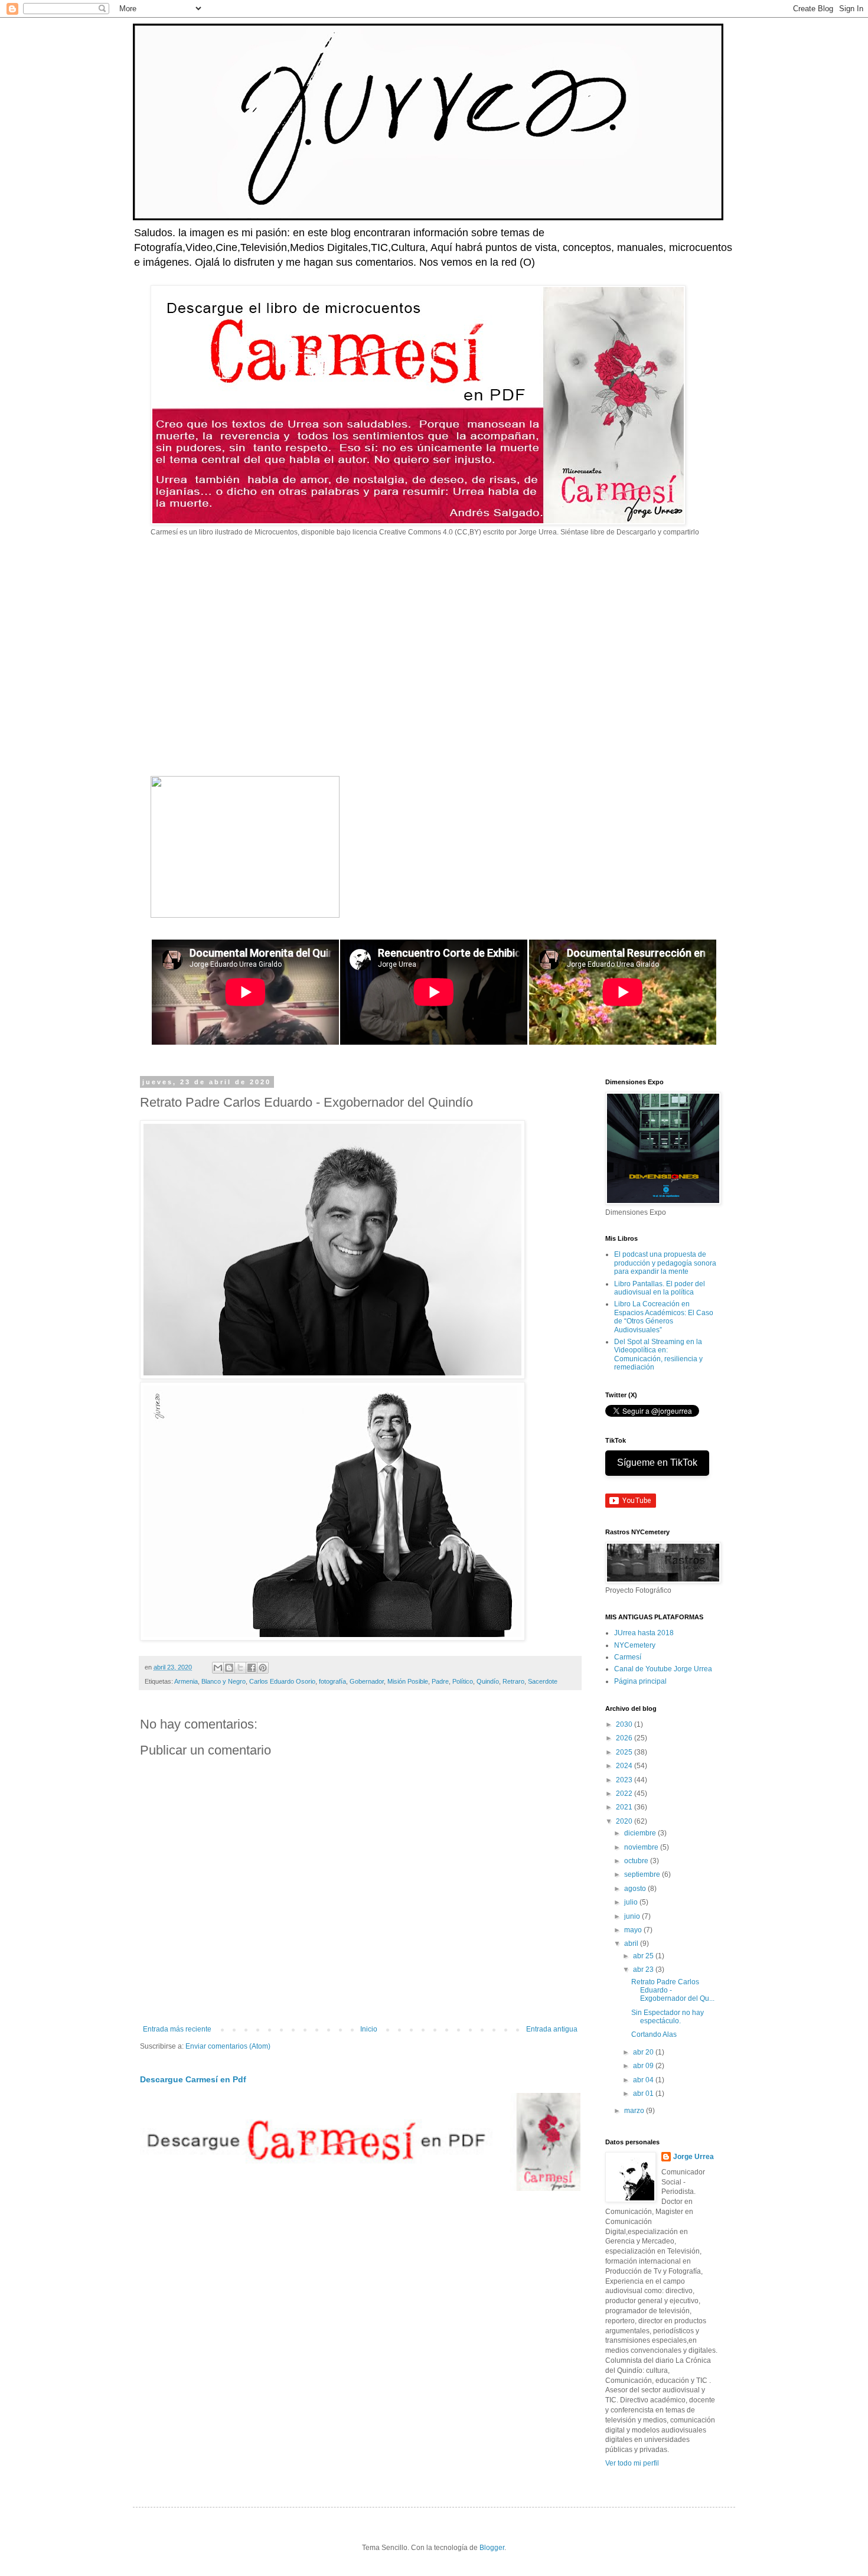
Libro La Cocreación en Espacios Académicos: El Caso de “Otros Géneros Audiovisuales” (664, 1317)
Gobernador (367, 1681)
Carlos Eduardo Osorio (282, 1681)
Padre (440, 1681)
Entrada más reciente (177, 2029)
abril (632, 1944)
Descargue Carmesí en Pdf (193, 2079)
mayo (634, 1930)
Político (463, 1681)
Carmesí (628, 1657)
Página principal (640, 1681)
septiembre (643, 1874)
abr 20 (644, 2052)
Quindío (488, 1681)
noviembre (642, 1847)
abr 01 (644, 2094)
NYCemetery (635, 1645)
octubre (637, 1861)
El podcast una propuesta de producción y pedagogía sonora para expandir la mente (665, 1263)
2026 (625, 1738)
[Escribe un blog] (229, 1668)
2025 (625, 1752)
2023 (625, 1780)
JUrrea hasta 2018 (644, 1633)
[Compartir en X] (240, 1668)
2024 (625, 1766)
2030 (625, 1724)
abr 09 (644, 2066)
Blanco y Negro (223, 1681)
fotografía (332, 1681)
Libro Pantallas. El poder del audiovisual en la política (660, 1288)
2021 (625, 1807)
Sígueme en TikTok (657, 1463)
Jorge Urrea (694, 2157)
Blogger (492, 2548)
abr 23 (644, 1970)
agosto (636, 1889)
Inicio (369, 2029)
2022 (625, 1794)
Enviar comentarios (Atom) (228, 2046)
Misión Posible (408, 1681)
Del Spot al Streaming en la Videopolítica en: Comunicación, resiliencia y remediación (658, 1354)
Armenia (186, 1681)
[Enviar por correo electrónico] (218, 1668)
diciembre (641, 1833)
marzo (635, 2111)
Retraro (513, 1681)
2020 (625, 1821)
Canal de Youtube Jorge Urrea (663, 1669)
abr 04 (644, 2080)
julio (632, 1902)
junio (633, 1916)
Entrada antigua (552, 2029)
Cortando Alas (654, 2034)
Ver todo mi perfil (632, 2463)
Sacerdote (543, 1681)
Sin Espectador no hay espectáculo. (668, 2017)
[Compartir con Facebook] (252, 1668)
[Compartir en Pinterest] (263, 1668)
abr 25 (644, 1956)
